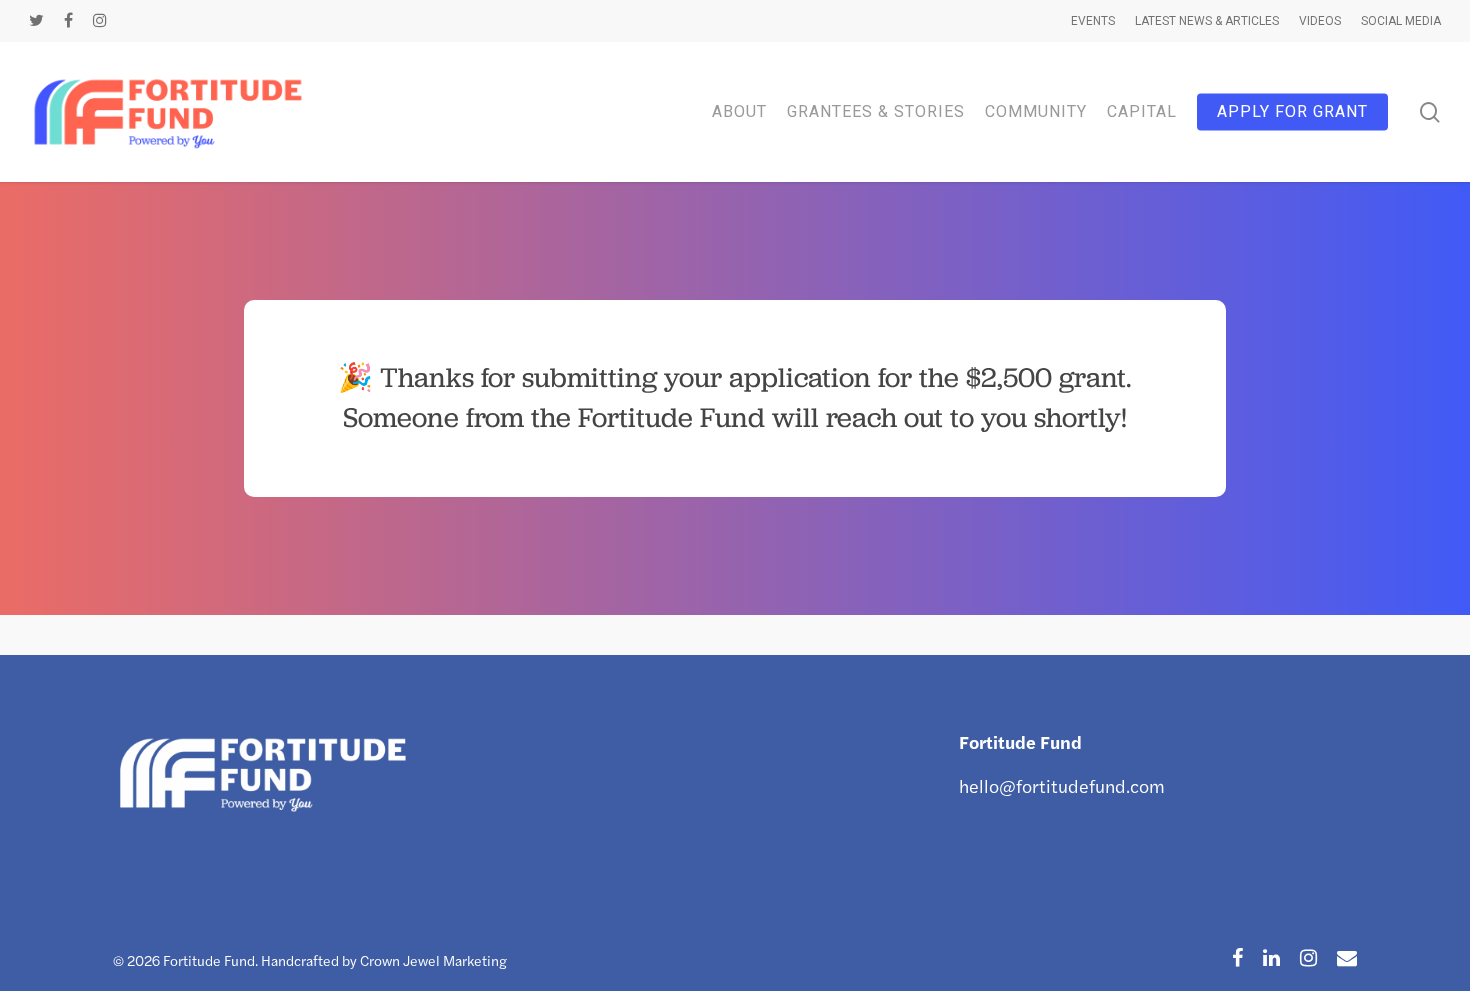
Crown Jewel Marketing (433, 960)
